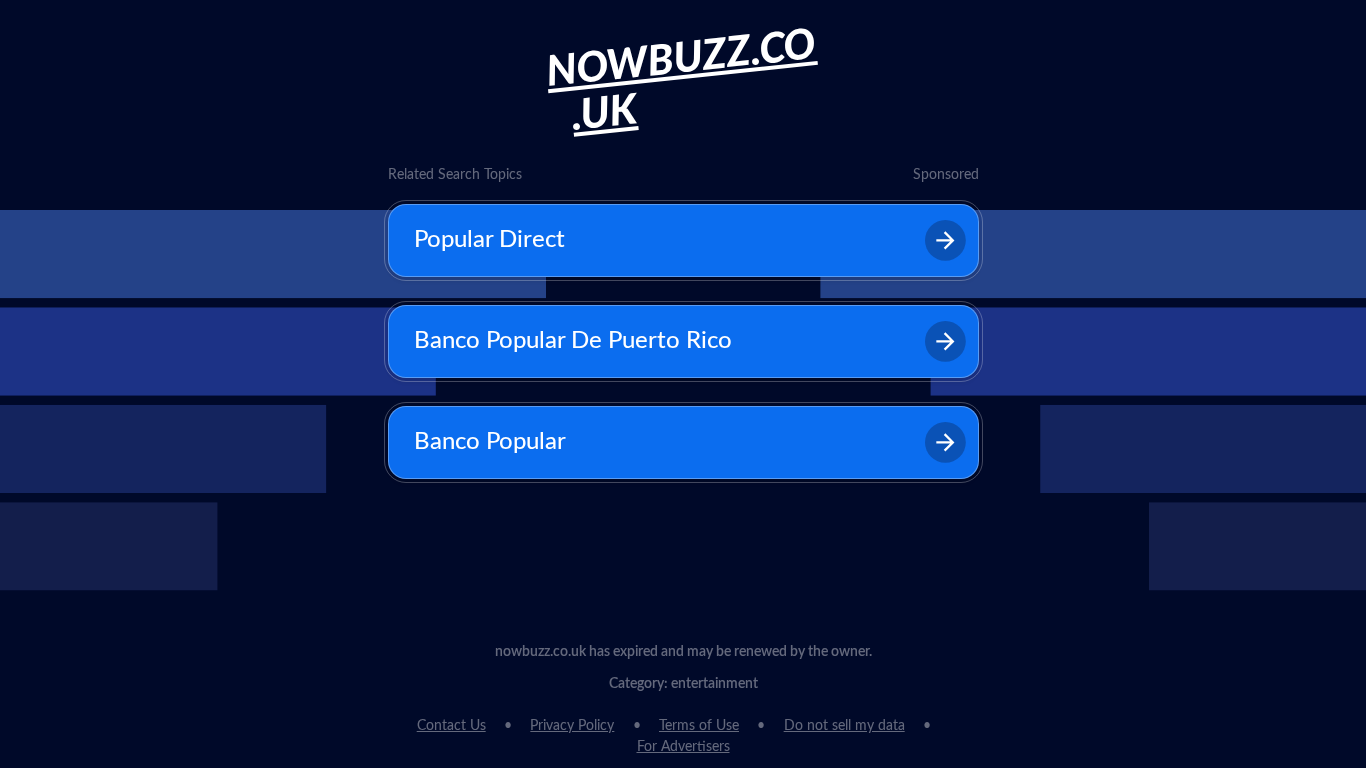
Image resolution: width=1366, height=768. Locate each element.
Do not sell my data (844, 726)
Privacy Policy (572, 726)
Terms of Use (699, 726)
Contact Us (451, 726)
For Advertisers (683, 747)
